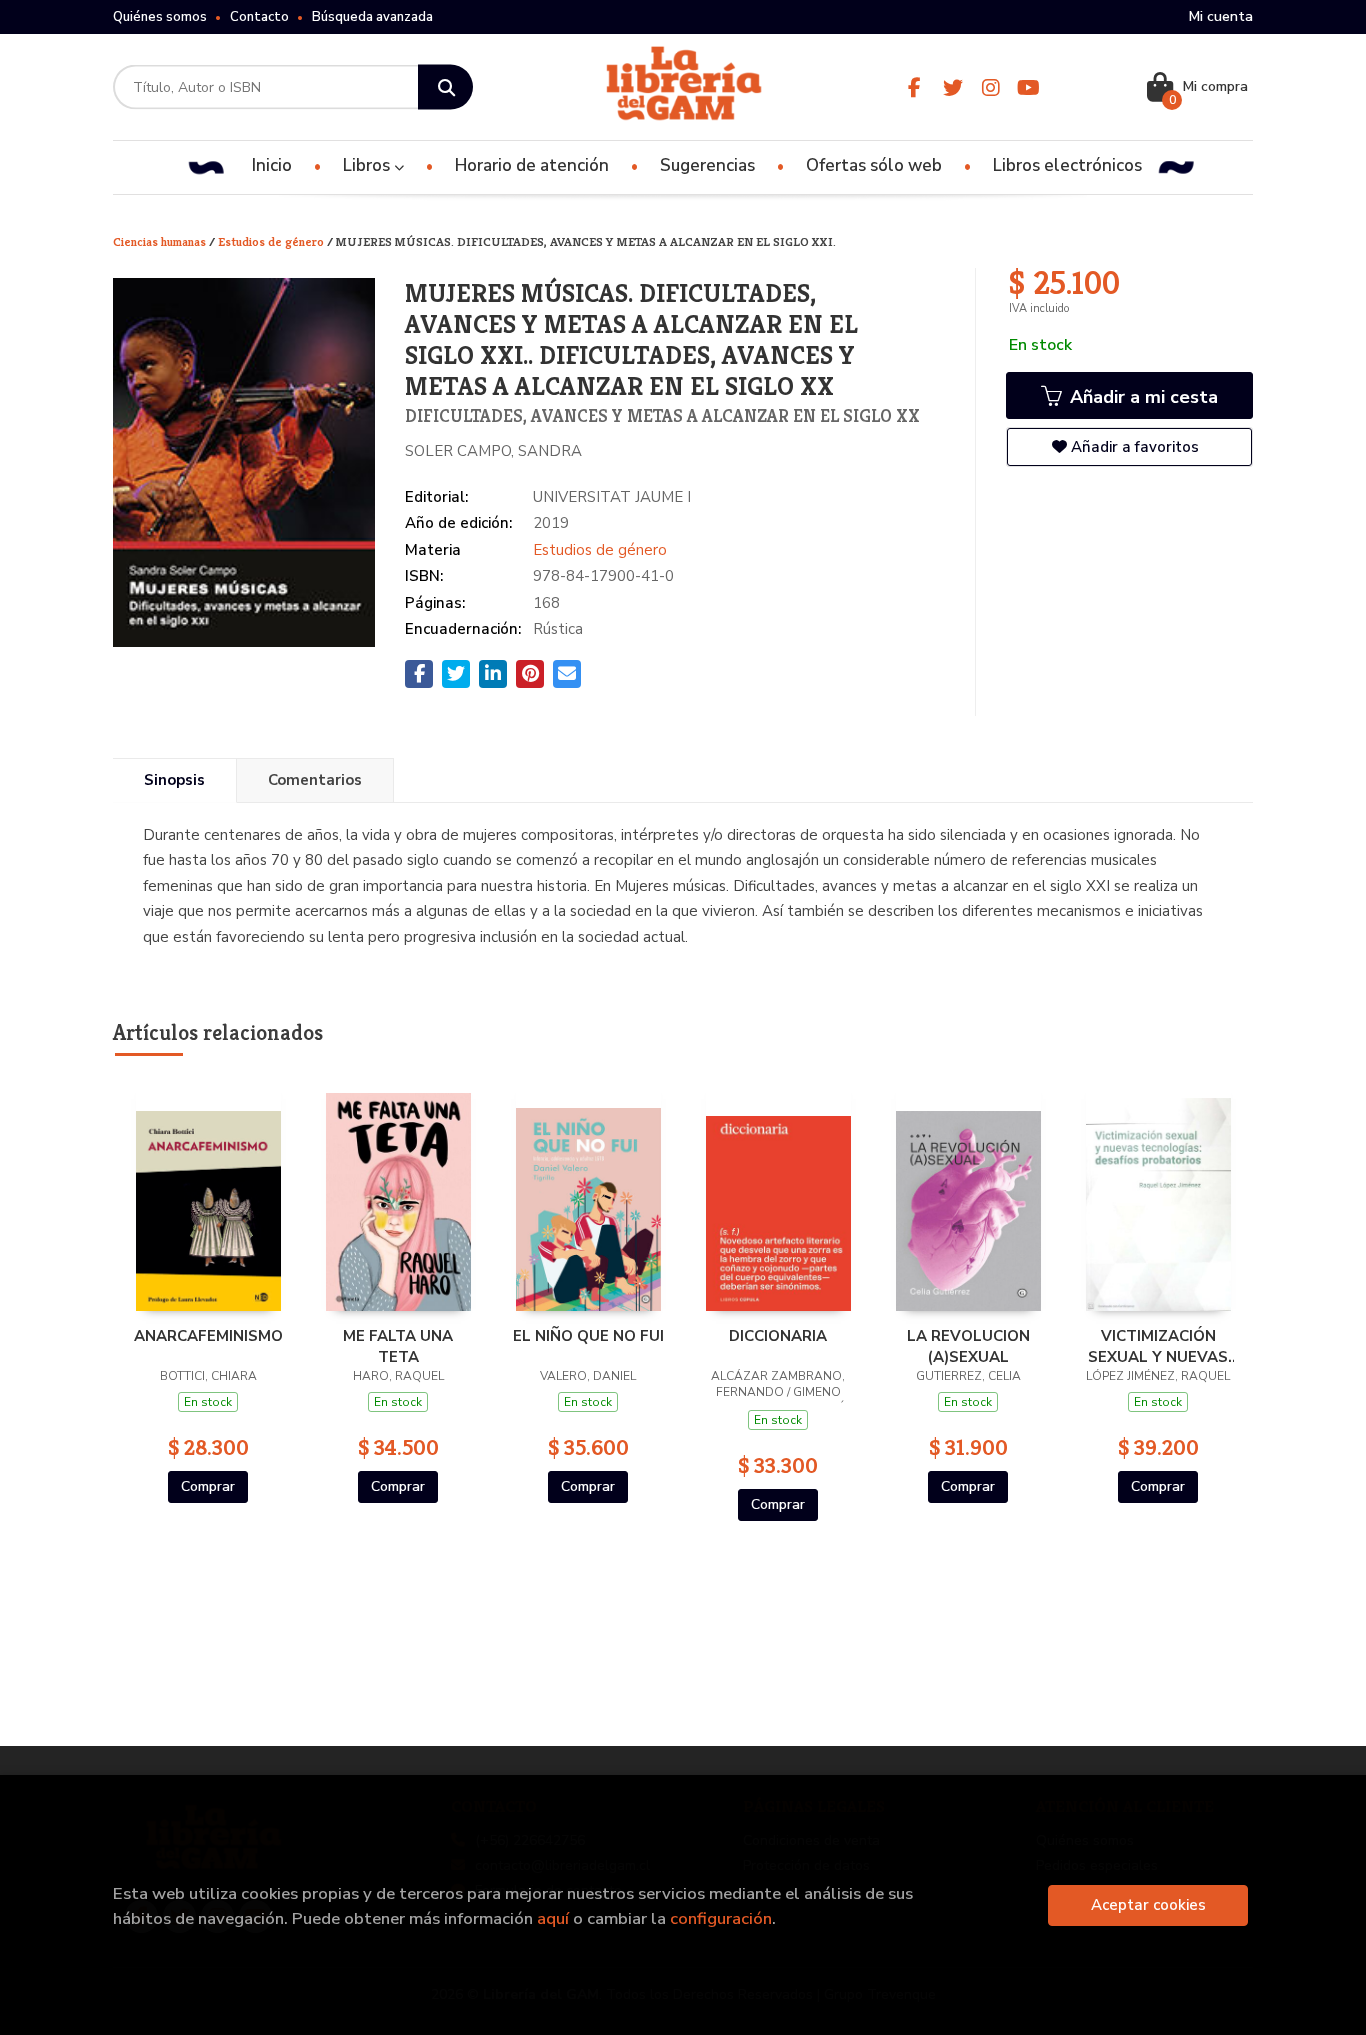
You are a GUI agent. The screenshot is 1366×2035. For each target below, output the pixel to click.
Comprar (208, 1486)
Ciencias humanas (161, 241)
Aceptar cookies (1148, 1905)
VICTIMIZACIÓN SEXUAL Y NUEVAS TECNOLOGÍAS (1158, 1346)
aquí (553, 1918)
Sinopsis (174, 780)
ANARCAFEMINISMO (208, 1336)
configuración (721, 1918)
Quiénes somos (160, 17)
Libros (368, 165)
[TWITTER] (952, 87)
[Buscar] (445, 87)
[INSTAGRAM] (990, 87)
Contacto (259, 17)
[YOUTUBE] (1028, 87)
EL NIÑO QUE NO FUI (588, 1336)
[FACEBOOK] (914, 87)
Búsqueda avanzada (372, 17)
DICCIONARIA (778, 1336)
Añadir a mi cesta (1141, 397)
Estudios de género (272, 241)
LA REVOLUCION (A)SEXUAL (968, 1346)
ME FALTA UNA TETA (398, 1346)
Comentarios (315, 780)
